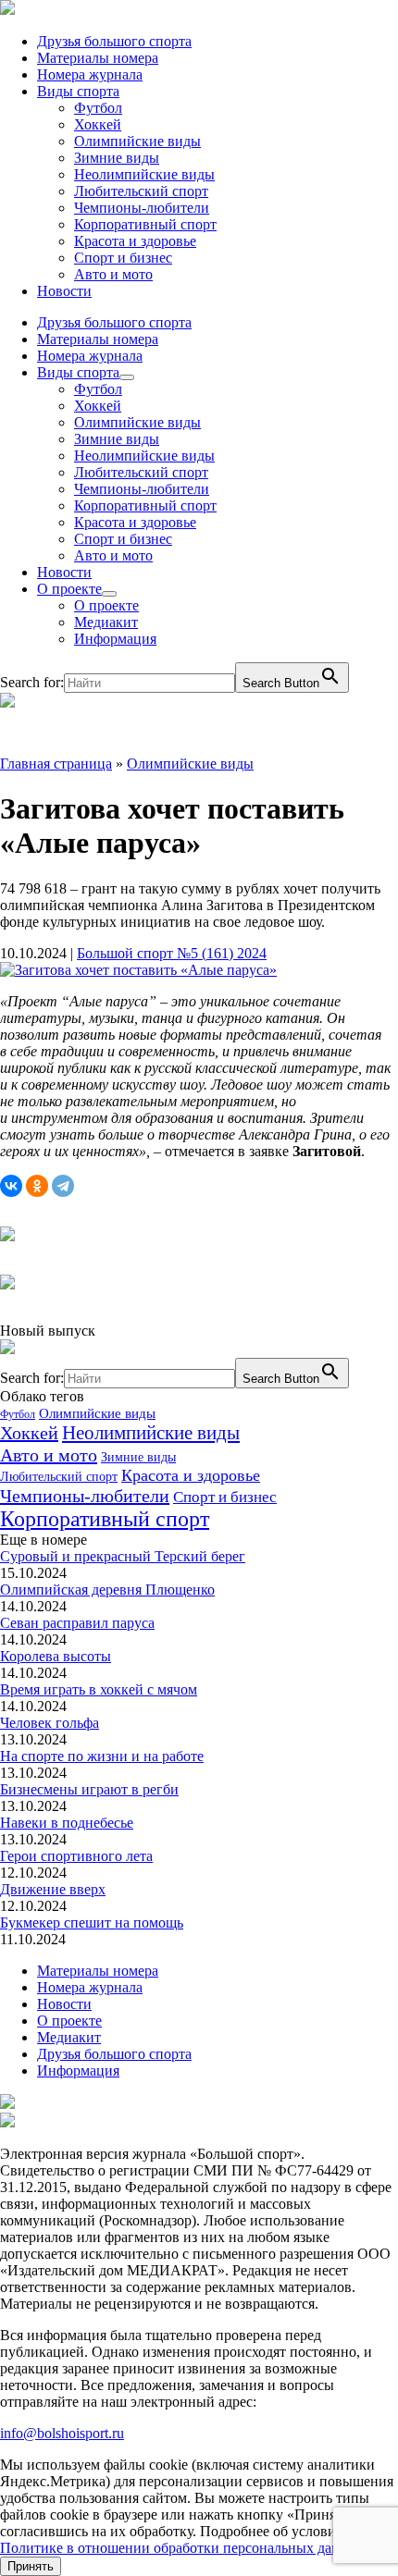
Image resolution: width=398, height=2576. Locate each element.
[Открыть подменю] (127, 377)
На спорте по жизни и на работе (102, 1756)
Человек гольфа (50, 1723)
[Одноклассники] (37, 1186)
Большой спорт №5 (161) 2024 (172, 953)
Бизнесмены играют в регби (89, 1789)
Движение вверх (53, 1889)
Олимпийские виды (137, 141)
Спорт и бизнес (123, 258)
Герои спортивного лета (76, 1856)
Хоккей (98, 124)
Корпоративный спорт (145, 224)
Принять (31, 2566)
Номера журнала (90, 74)
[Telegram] (63, 1186)
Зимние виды (117, 158)
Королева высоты (56, 1656)
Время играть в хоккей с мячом (99, 1689)
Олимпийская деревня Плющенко (107, 1590)
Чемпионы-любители (142, 208)
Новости (64, 291)
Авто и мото (113, 274)
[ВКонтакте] (11, 1186)
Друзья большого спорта (114, 41)
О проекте (69, 589)
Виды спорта (78, 91)
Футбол (98, 108)
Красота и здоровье (135, 241)
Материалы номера (98, 58)
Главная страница (56, 764)
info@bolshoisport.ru (62, 2433)
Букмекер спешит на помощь (92, 1923)
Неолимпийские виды (144, 174)
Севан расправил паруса (77, 1623)
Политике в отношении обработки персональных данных (183, 2548)
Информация (115, 639)
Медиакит (106, 622)
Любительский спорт (141, 191)
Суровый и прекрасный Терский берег (123, 1556)
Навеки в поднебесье (67, 1823)
